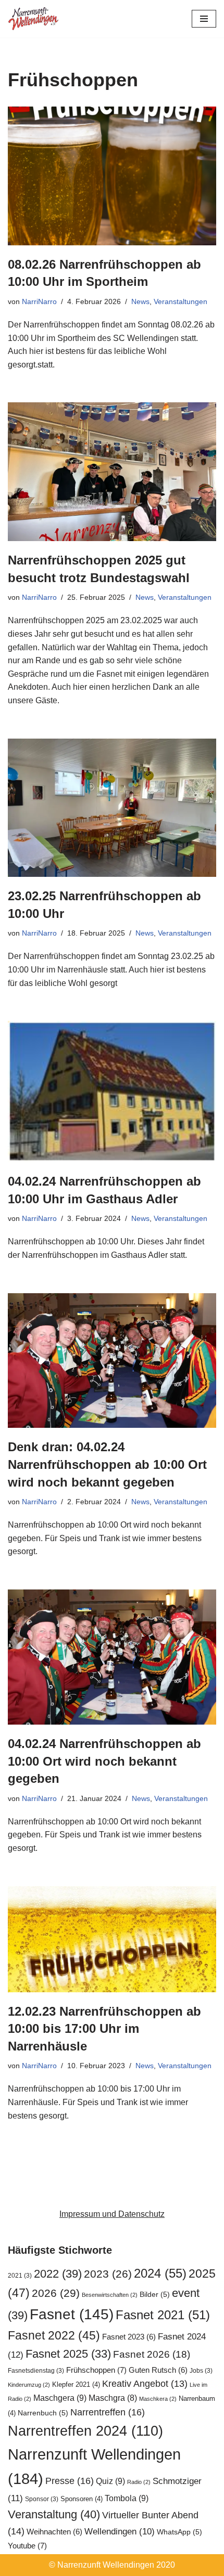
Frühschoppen (96, 2370)
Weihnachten (54, 2532)
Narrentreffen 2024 (85, 2431)
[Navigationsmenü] (204, 19)
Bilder (155, 2295)
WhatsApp (179, 2532)
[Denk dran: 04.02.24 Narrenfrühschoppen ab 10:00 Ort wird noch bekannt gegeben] (112, 1361)
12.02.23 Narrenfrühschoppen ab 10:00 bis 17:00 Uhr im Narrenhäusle (104, 2029)
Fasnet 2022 (54, 2335)
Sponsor (42, 2499)
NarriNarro (39, 301)
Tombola (127, 2498)
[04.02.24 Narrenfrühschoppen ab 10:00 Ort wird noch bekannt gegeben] (112, 1657)
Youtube (27, 2546)
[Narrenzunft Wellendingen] (34, 19)
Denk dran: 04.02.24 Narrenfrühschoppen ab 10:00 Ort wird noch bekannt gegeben (107, 1464)
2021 (20, 2276)
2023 (108, 2274)
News (140, 301)
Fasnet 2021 (163, 2315)
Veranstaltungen (181, 301)
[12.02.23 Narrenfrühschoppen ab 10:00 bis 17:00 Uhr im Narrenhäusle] (112, 1939)
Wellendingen (120, 2531)
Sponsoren (82, 2499)
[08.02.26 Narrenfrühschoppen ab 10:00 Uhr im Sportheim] (112, 176)
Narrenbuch (43, 2413)
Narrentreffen (108, 2412)
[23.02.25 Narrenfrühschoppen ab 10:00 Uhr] (112, 808)
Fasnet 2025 (68, 2354)
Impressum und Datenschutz (112, 2214)
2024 (160, 2273)
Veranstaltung (54, 2514)
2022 (58, 2274)
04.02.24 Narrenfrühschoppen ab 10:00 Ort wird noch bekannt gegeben (104, 1761)
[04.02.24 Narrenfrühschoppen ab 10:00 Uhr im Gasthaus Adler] (112, 1092)
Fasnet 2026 (152, 2354)
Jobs (201, 2371)
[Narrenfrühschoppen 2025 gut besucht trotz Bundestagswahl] (112, 472)
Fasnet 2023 (129, 2337)
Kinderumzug (29, 2385)
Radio (139, 2482)
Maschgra (113, 2398)
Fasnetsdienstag (36, 2371)
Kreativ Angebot (145, 2384)
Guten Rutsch (158, 2370)
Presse (70, 2481)
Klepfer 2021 (76, 2384)
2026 (56, 2293)
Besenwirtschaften (110, 2295)
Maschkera (158, 2399)
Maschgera (60, 2398)
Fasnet (72, 2314)
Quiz (110, 2481)
